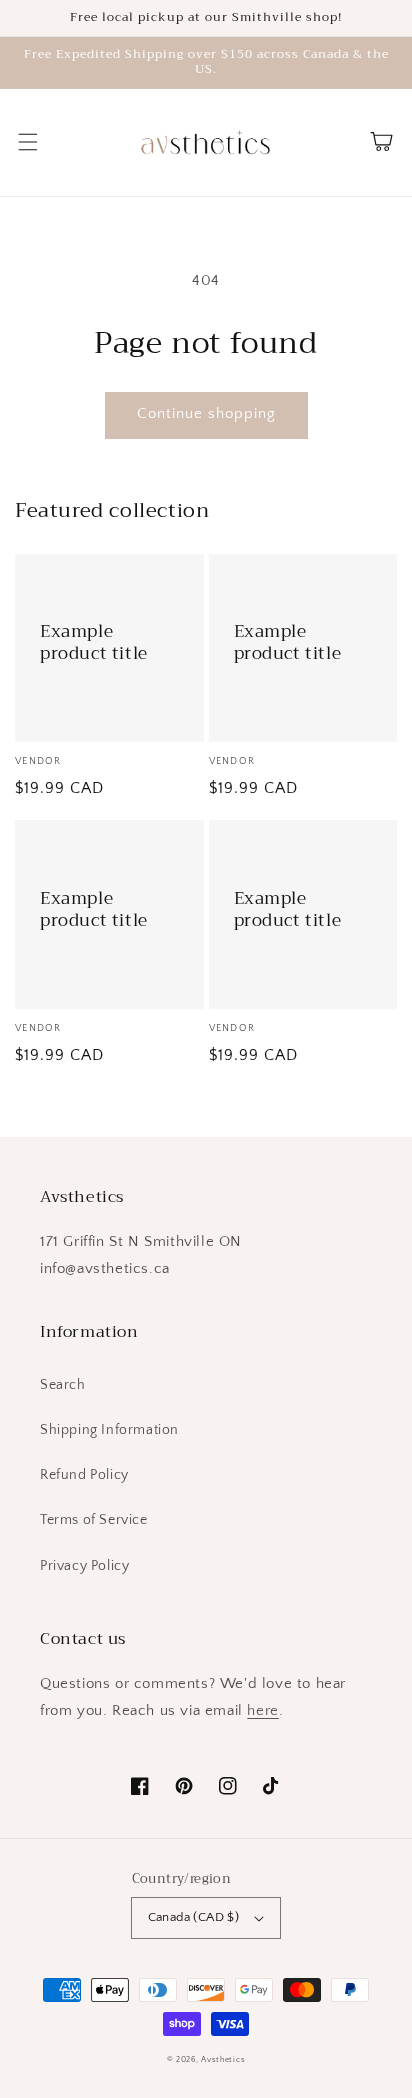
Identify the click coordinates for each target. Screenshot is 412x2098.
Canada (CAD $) (194, 1917)
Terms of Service (94, 1520)
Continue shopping (206, 413)
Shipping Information (109, 1430)
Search (63, 1385)
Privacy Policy (84, 1566)
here (262, 1710)
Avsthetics (223, 2059)
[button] (28, 142)
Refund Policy (84, 1475)
